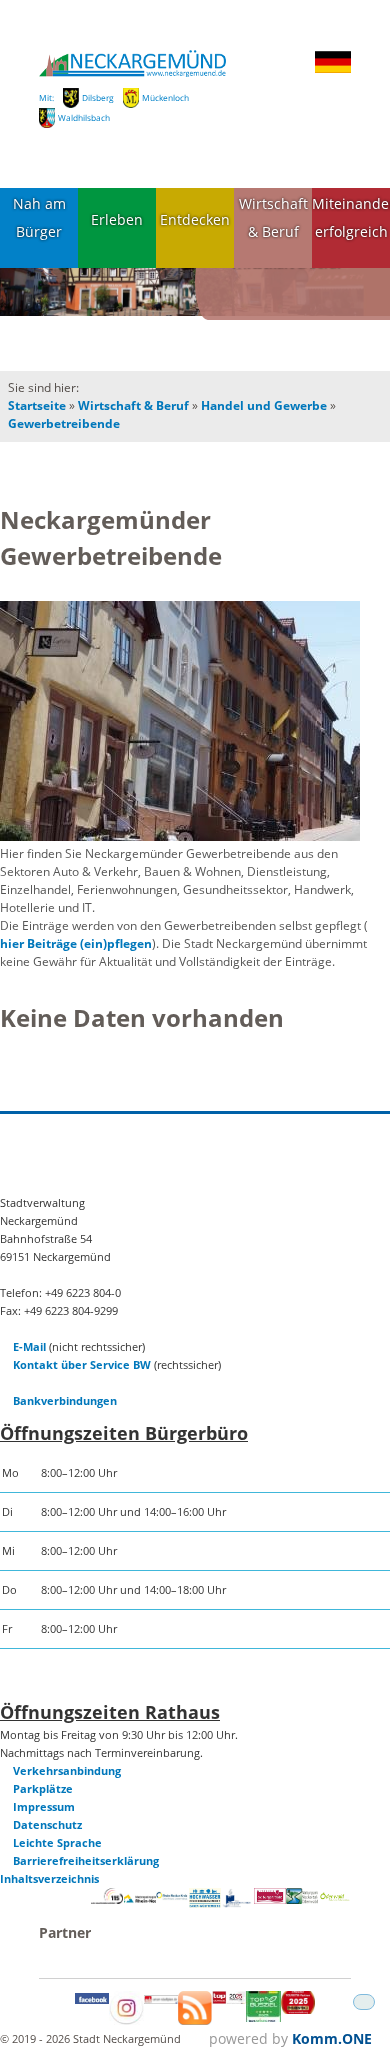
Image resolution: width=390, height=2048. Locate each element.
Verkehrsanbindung (67, 1770)
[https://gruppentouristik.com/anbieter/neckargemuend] (229, 1999)
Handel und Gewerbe (264, 405)
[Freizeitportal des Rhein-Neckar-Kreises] (172, 1896)
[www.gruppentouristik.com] (298, 2009)
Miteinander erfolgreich (351, 218)
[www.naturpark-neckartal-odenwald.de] (302, 1899)
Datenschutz (47, 1824)
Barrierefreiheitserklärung (86, 1860)
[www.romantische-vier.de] (237, 1903)
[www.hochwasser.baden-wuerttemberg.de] (205, 1903)
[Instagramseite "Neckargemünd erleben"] (126, 2020)
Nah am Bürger (39, 218)
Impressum (44, 1806)
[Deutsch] (333, 69)
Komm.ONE (332, 2038)
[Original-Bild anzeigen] (180, 722)
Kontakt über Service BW (82, 1364)
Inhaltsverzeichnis (49, 1878)
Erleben (117, 219)
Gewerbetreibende (64, 423)
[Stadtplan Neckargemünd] (161, 1999)
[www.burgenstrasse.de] (270, 1899)
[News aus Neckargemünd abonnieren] (195, 2020)
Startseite (37, 405)
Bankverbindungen (65, 1400)
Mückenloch (165, 97)
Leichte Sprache (57, 1842)
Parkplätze (43, 1788)
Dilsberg (98, 97)
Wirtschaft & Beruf (273, 218)
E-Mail (29, 1346)
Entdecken (195, 219)
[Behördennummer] (107, 1899)
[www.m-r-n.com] (140, 1904)
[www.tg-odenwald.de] (335, 1896)
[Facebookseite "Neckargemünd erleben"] (92, 1999)
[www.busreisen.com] (263, 2017)
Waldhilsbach (84, 117)
